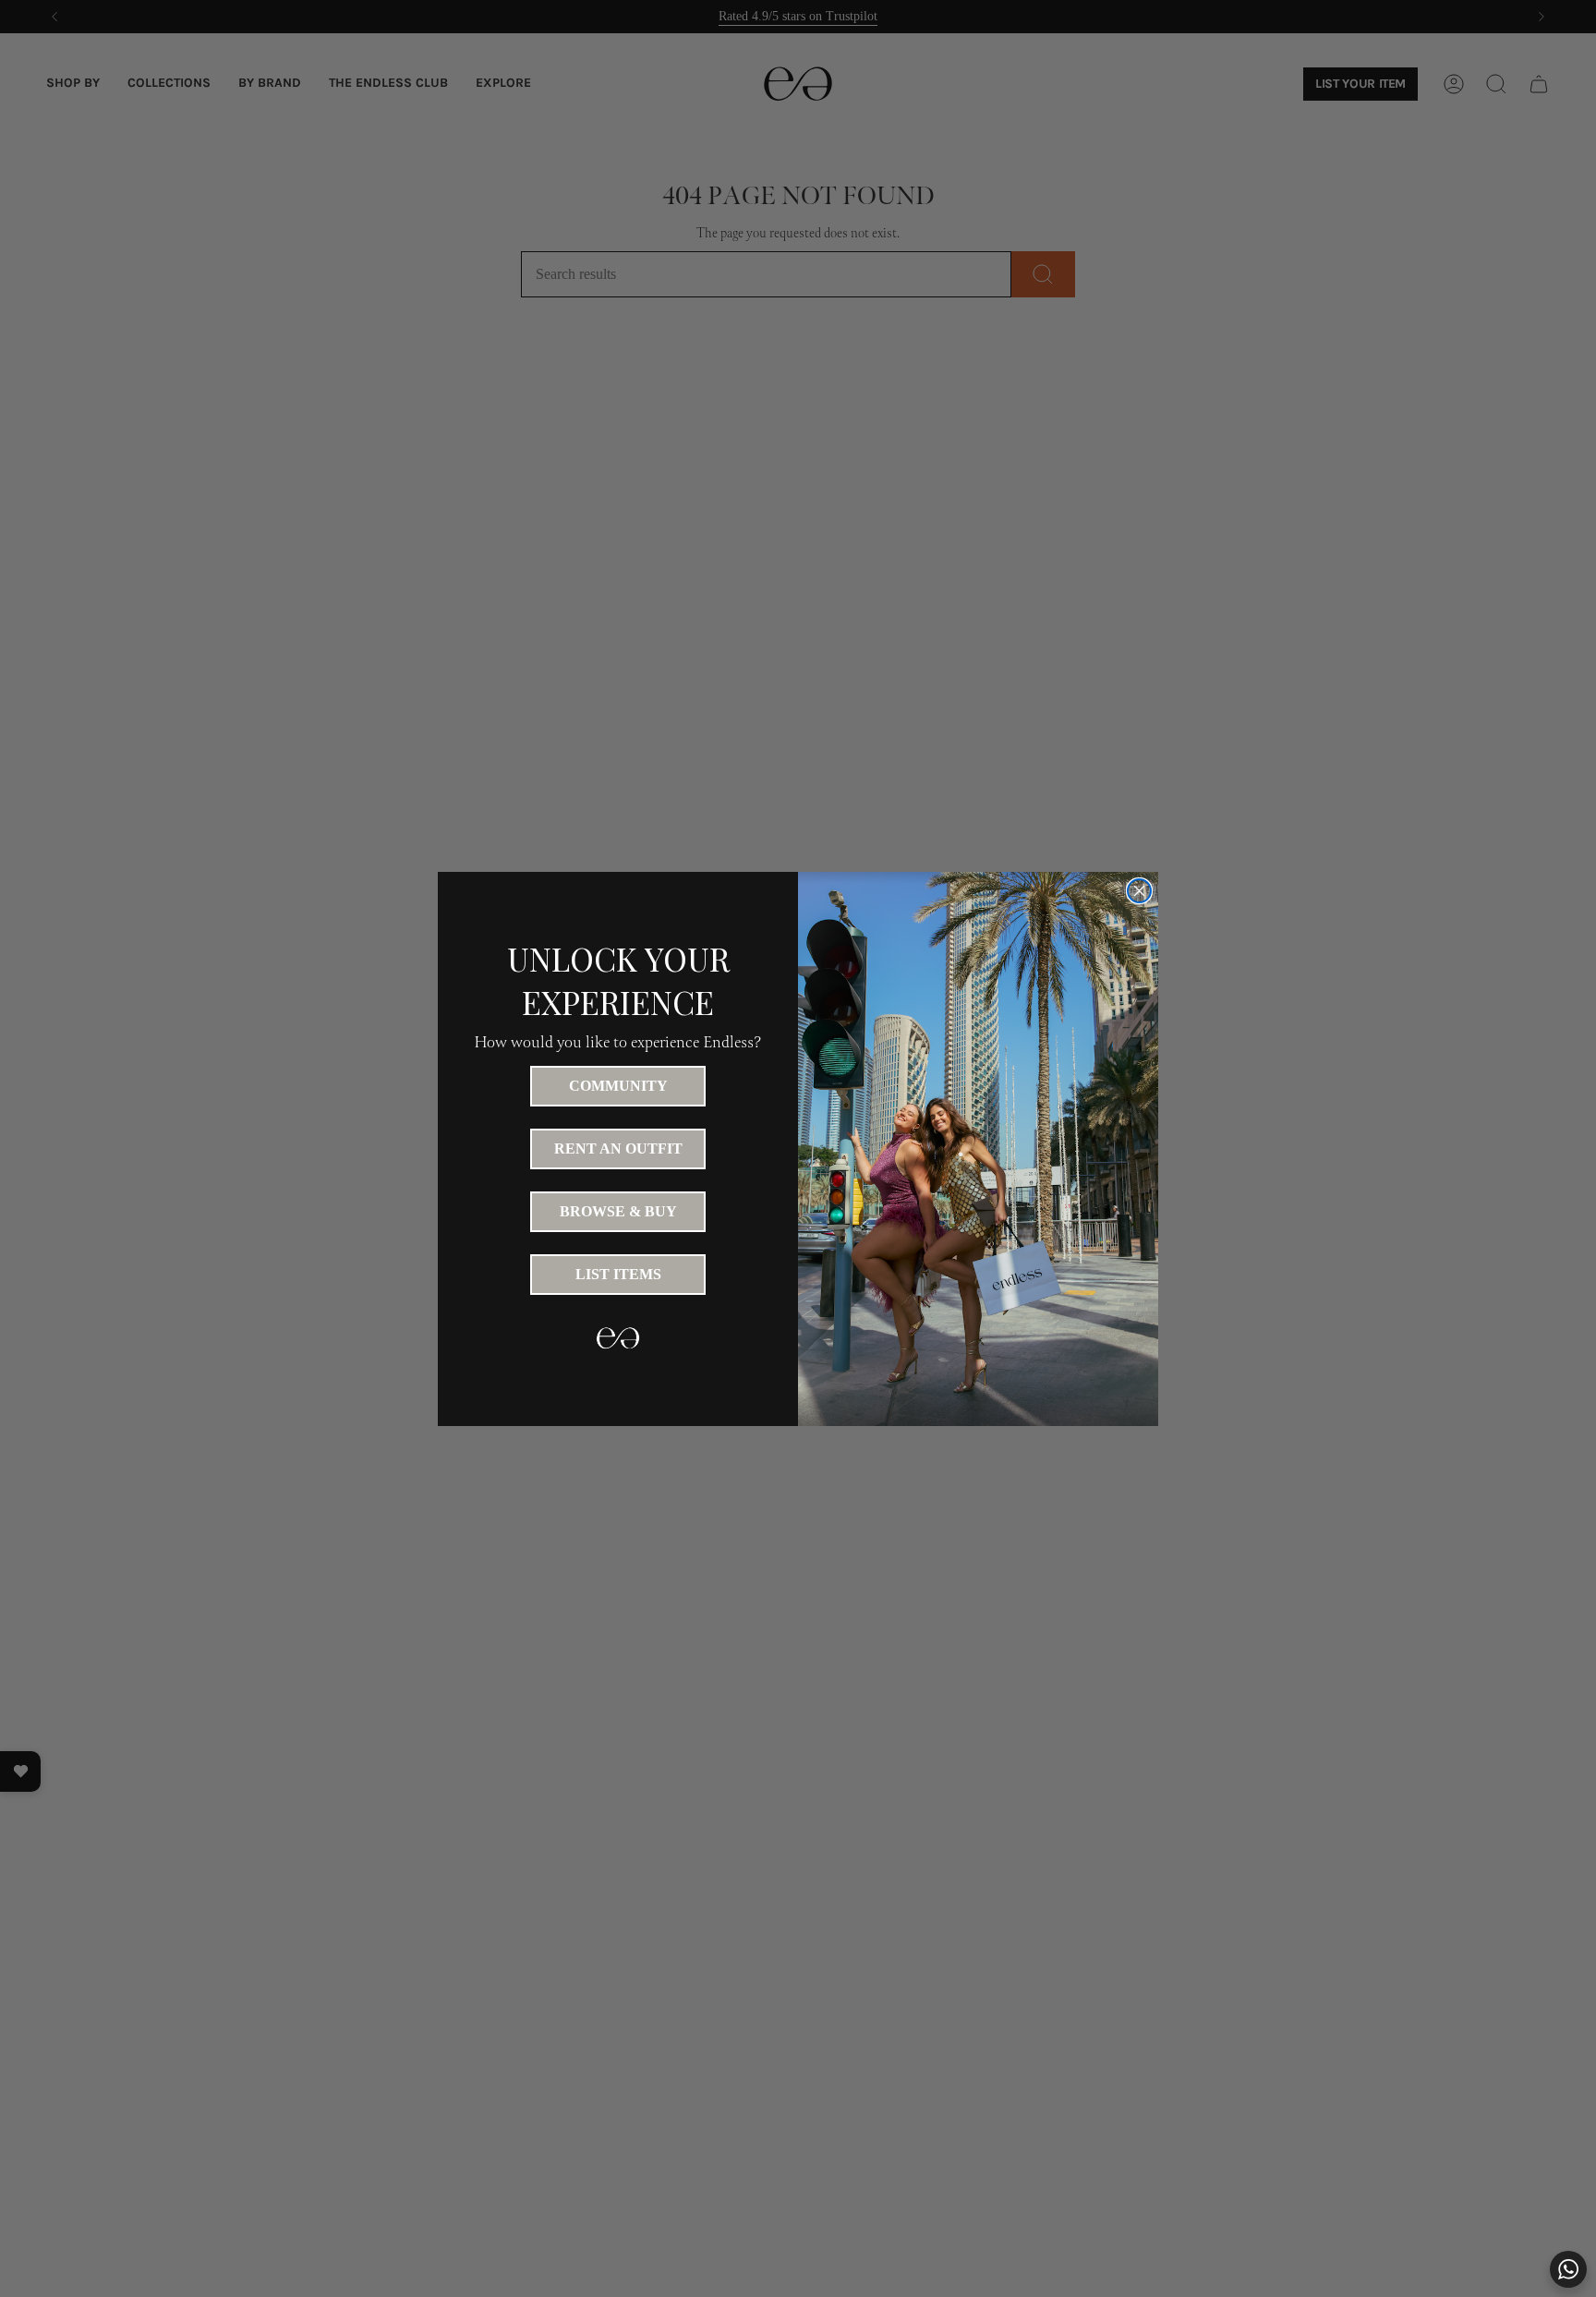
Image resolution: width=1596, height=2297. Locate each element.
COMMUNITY (618, 1086)
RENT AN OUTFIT (618, 1148)
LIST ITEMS (618, 1274)
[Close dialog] (1139, 891)
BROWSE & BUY (618, 1211)
